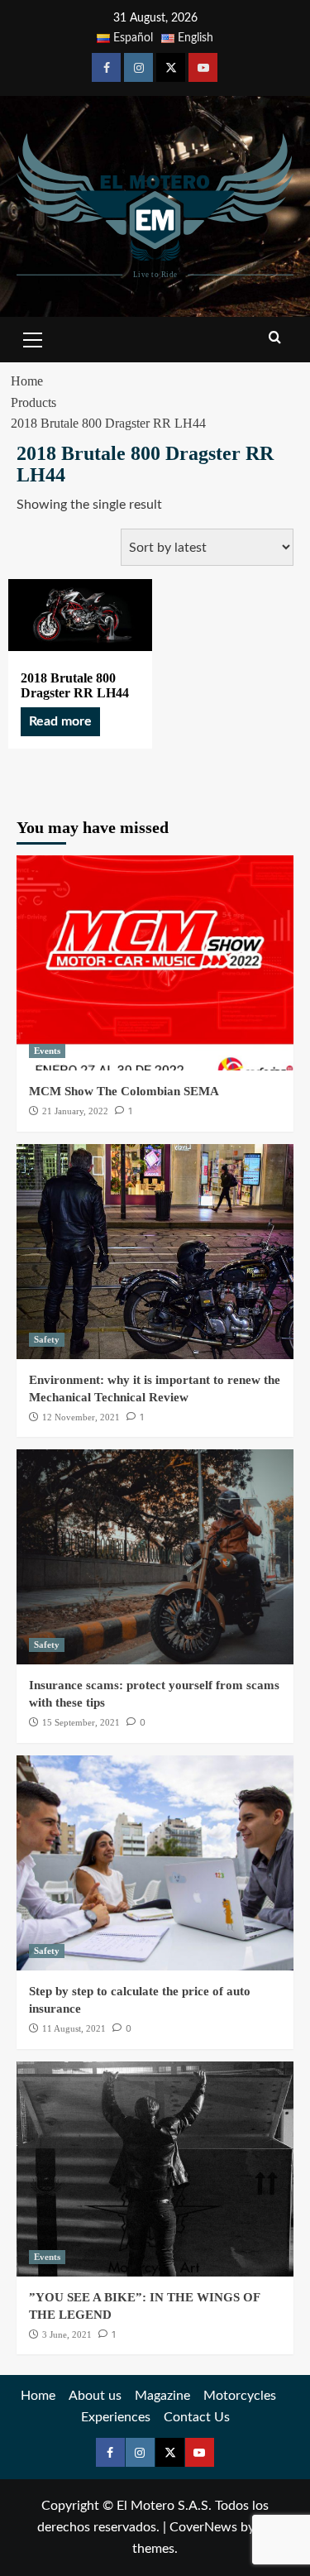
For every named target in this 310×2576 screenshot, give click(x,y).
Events (47, 1051)
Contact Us (197, 2417)
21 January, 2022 (75, 1111)
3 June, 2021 (67, 2334)
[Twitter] (171, 67)
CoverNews (203, 2527)
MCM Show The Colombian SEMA (124, 1091)
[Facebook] (106, 67)
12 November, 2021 (81, 1417)
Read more (60, 721)
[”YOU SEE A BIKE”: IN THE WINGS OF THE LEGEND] (155, 2169)
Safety (47, 1339)
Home (38, 2396)
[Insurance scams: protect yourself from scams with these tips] (155, 1557)
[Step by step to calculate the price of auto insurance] (155, 1863)
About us (95, 2396)
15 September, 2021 (81, 1722)
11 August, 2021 (74, 2028)
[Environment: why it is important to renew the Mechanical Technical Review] (155, 1252)
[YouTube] (203, 67)
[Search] (275, 338)
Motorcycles (240, 2396)
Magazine (162, 2396)
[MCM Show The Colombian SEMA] (155, 963)
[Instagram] (138, 67)
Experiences (116, 2417)
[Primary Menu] (33, 338)
